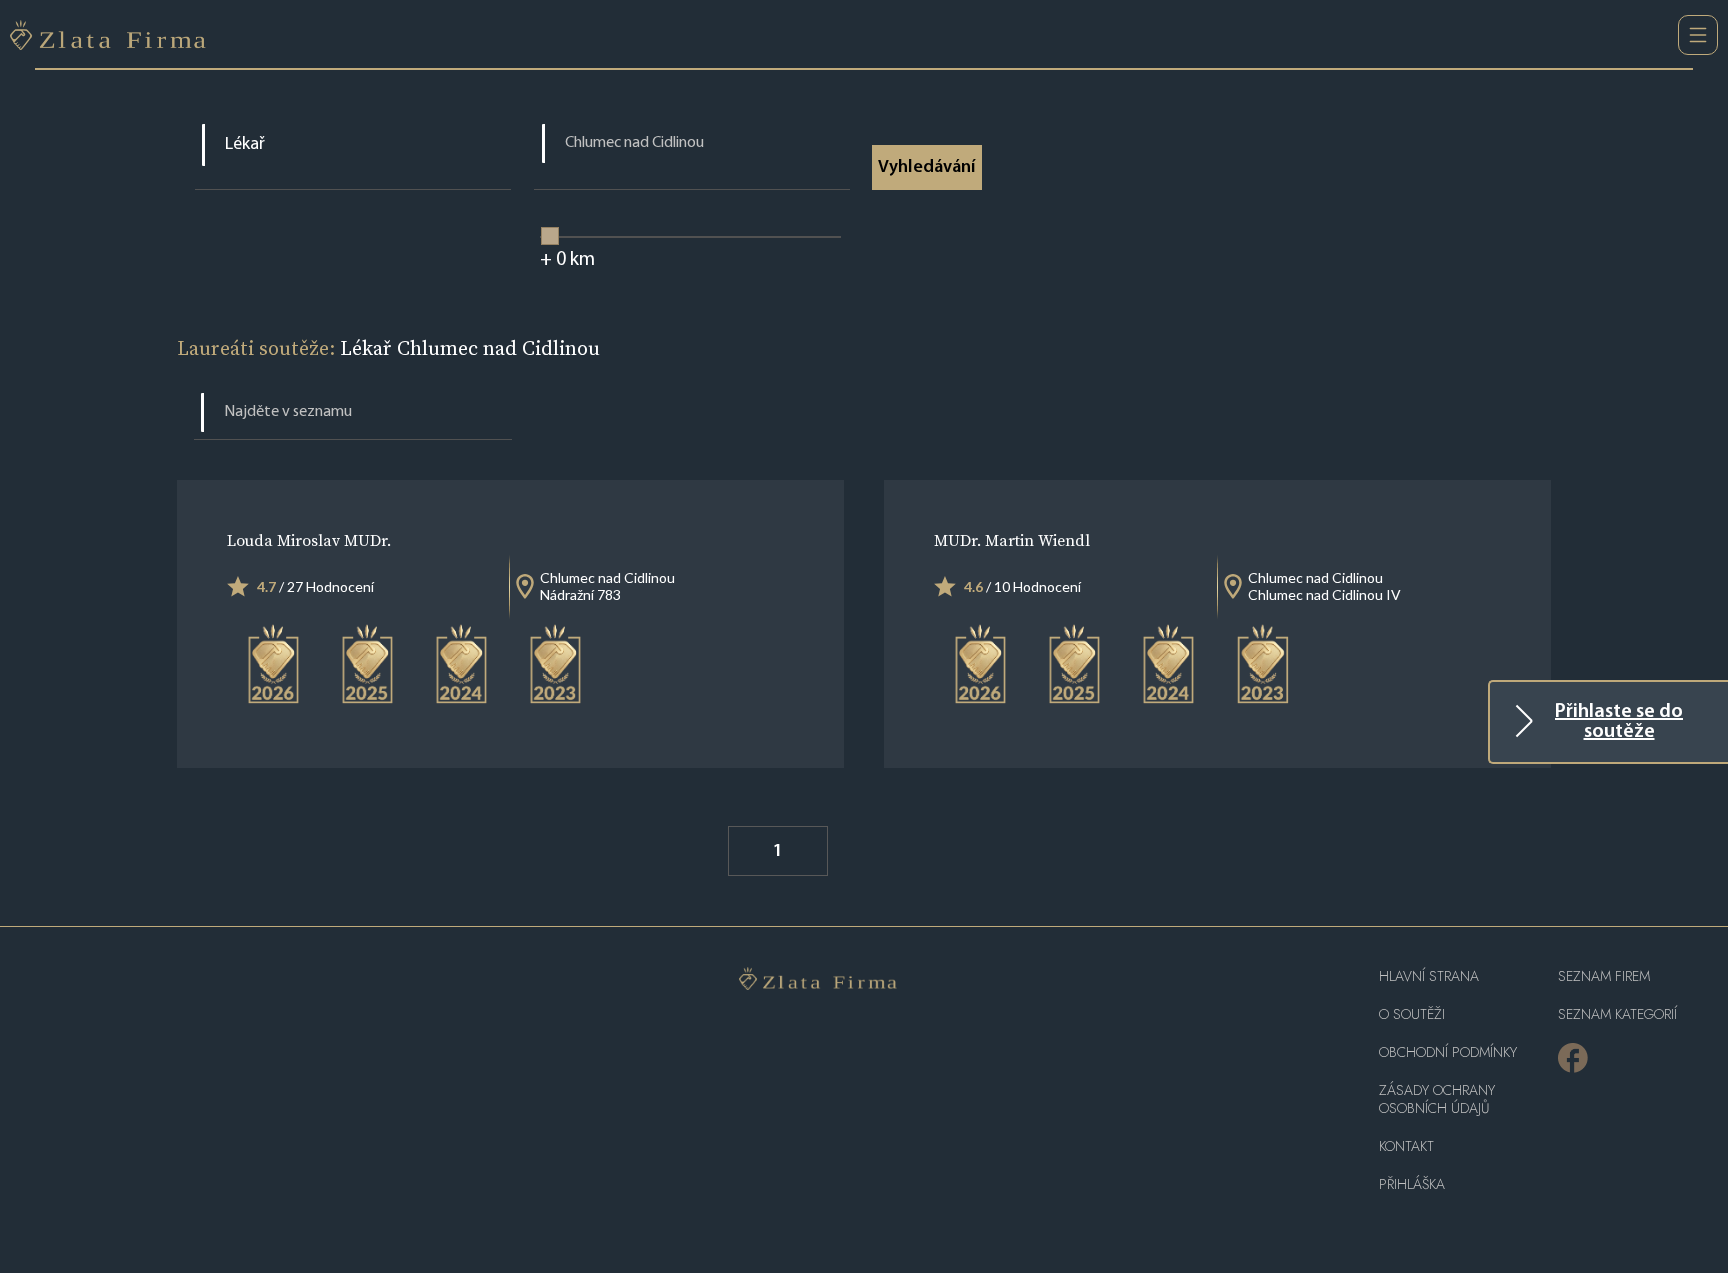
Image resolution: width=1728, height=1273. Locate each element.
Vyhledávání (926, 168)
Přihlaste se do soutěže (1619, 722)
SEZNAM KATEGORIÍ (1617, 1014)
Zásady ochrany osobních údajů (1437, 1099)
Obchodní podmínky (1448, 1052)
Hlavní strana (1429, 976)
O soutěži (1412, 1014)
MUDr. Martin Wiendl (1012, 540)
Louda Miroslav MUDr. (309, 540)
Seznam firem (1604, 976)
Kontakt (1406, 1146)
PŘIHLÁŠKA (1412, 1184)
